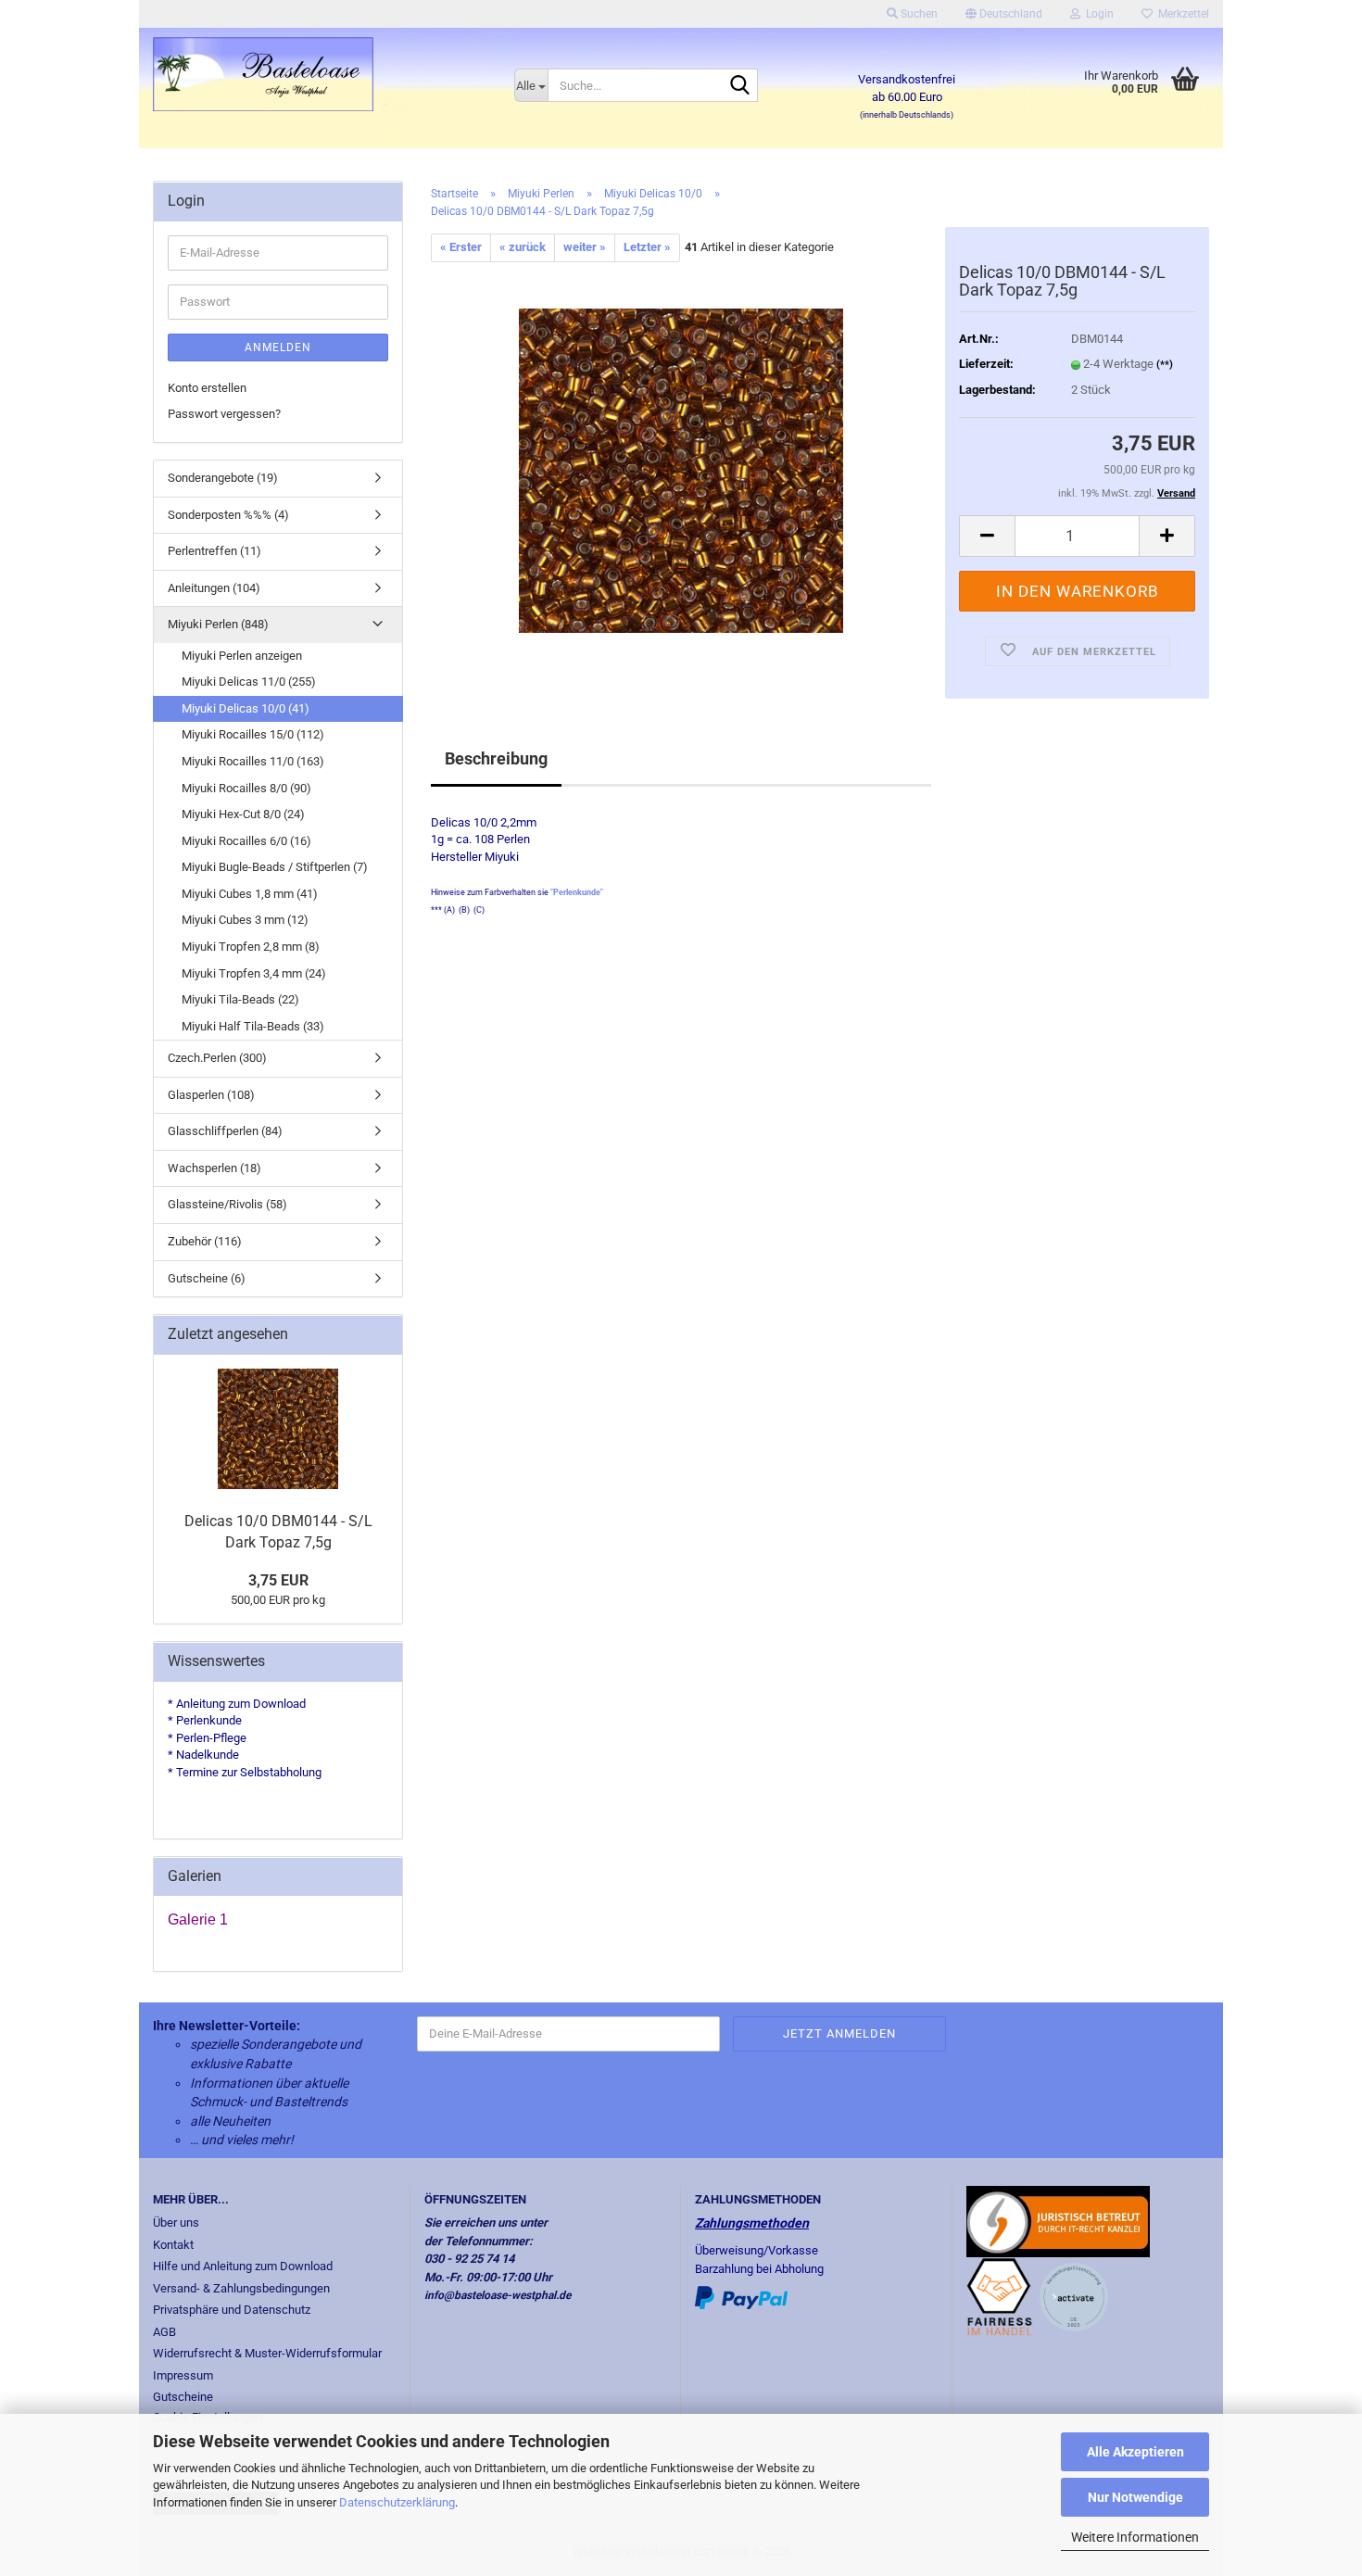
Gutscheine (183, 2397)
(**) (1165, 365)
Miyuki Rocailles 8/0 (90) (246, 788)
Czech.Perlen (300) (217, 1058)
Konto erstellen (207, 388)
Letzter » (647, 247)
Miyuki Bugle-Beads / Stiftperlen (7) (275, 867)
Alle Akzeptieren (1135, 2452)
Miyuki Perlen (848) (218, 624)
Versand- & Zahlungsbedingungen (241, 2288)
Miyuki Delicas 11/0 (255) (249, 682)
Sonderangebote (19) (223, 478)
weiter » (585, 247)
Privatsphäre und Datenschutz (232, 2310)
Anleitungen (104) (214, 588)
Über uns (176, 2222)
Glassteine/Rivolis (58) (227, 1204)
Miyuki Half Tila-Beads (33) (253, 1026)
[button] (1004, 14)
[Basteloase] (320, 74)
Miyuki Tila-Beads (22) (240, 999)
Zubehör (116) (205, 1241)
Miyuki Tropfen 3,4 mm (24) (254, 973)
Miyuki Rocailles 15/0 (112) (253, 734)
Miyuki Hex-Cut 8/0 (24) (243, 814)
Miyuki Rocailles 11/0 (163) (253, 761)
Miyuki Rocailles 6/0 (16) (246, 841)
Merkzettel (1181, 14)
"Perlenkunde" (577, 892)
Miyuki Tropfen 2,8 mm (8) (251, 947)
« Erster (461, 247)
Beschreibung (496, 758)
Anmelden (278, 347)
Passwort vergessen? (224, 414)
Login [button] (1097, 14)
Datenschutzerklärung (397, 2502)
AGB (164, 2332)
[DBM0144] (681, 469)
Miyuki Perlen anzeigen (242, 656)
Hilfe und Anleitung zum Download (243, 2266)
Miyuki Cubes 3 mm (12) (245, 920)
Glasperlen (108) (211, 1095)
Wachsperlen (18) (214, 1168)
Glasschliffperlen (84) (225, 1131)
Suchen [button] (918, 14)
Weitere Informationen (1135, 2537)
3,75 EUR (278, 1580)
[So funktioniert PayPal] (741, 2297)
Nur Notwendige (1135, 2497)
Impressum (183, 2375)
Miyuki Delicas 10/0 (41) (246, 708)
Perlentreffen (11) (214, 551)
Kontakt (173, 2245)
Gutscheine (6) (207, 1278)
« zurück (523, 247)
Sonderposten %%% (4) (228, 515)
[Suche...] (740, 86)
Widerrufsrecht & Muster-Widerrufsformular (267, 2353)
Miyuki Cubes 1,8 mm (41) (250, 894)
